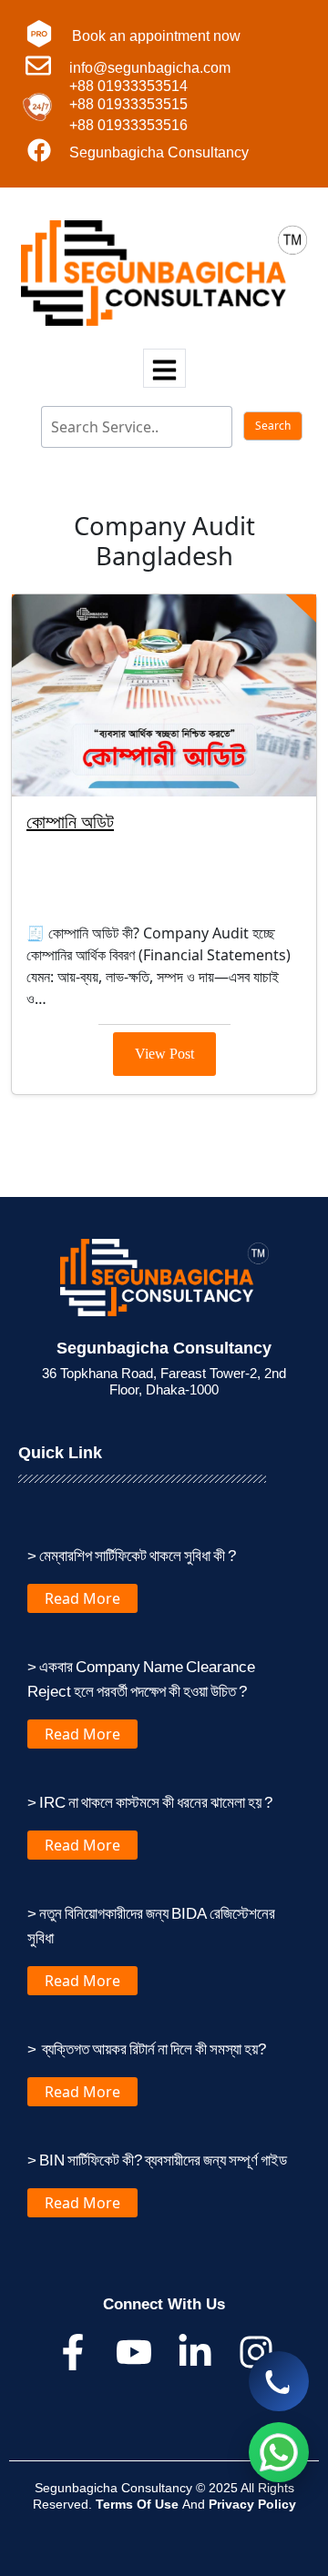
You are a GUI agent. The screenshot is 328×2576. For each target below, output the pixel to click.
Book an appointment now (156, 36)
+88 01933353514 (128, 86)
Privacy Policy (252, 2504)
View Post (164, 1054)
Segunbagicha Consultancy (159, 152)
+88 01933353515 (128, 104)
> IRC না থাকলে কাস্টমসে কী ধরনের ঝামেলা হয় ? (150, 1802)
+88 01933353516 (128, 125)
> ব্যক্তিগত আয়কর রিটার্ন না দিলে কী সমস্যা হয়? (147, 2049)
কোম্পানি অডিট (70, 821)
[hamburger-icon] (164, 368)
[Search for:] (127, 427)
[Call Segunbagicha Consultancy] (279, 2381)
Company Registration (113, 902)
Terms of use (139, 2504)
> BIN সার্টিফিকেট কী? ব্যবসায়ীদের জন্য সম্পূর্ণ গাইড (157, 2160)
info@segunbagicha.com (150, 68)
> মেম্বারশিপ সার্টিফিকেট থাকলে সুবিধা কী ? (132, 1555)
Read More (82, 1598)
